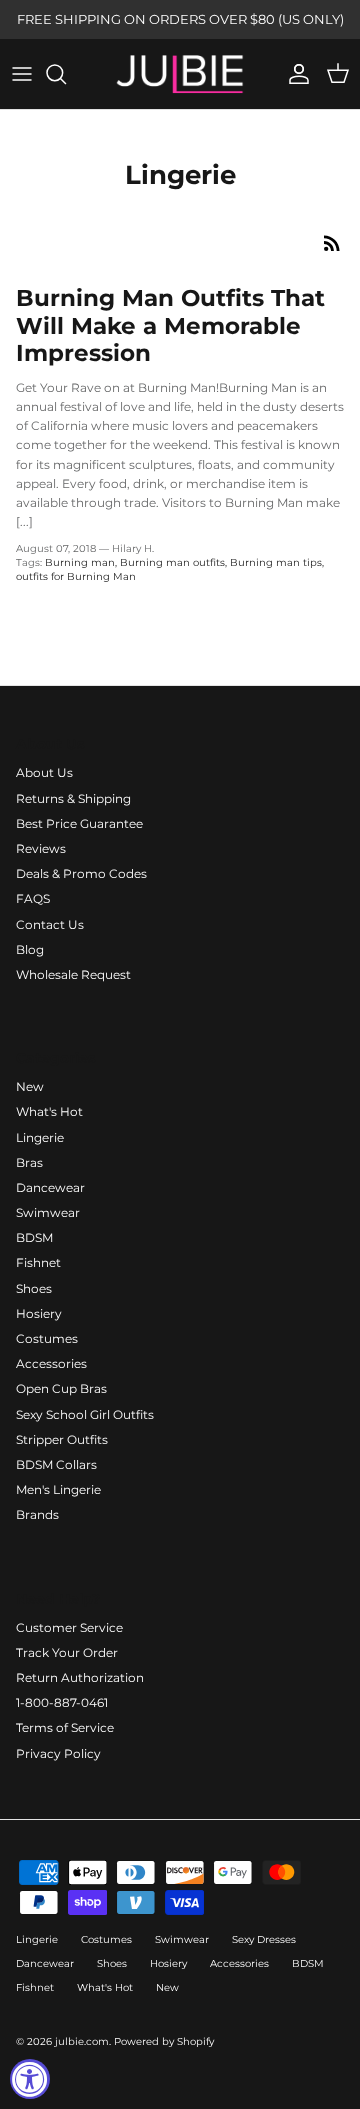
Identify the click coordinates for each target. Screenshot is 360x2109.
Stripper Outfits (62, 1439)
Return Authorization (80, 1677)
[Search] (66, 74)
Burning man (80, 562)
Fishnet (38, 1262)
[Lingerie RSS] (332, 243)
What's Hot (49, 1111)
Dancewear (50, 1187)
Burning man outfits (172, 562)
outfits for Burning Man (76, 576)
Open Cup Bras (61, 1388)
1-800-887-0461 (62, 1702)
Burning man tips (276, 562)
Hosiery (39, 1313)
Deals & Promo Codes (81, 873)
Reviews (41, 848)
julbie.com (82, 2041)
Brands (37, 1514)
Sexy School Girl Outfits (85, 1414)
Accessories (51, 1363)
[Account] (294, 74)
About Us (44, 772)
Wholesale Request (73, 974)
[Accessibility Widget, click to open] (30, 2079)
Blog (30, 949)
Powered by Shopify (164, 2041)
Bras (29, 1162)
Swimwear (48, 1212)
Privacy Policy (58, 1753)
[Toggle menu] (22, 74)
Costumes (47, 1338)
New (30, 1086)
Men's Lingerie (58, 1489)
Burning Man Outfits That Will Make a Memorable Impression (170, 325)
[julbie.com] (180, 74)
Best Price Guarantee (79, 823)
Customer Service (69, 1627)
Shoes (34, 1288)
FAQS (33, 898)
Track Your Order (67, 1652)
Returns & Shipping (73, 798)
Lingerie (40, 1137)
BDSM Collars (56, 1464)
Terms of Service (65, 1727)
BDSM (34, 1237)
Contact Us (50, 924)
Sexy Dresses (264, 1939)
